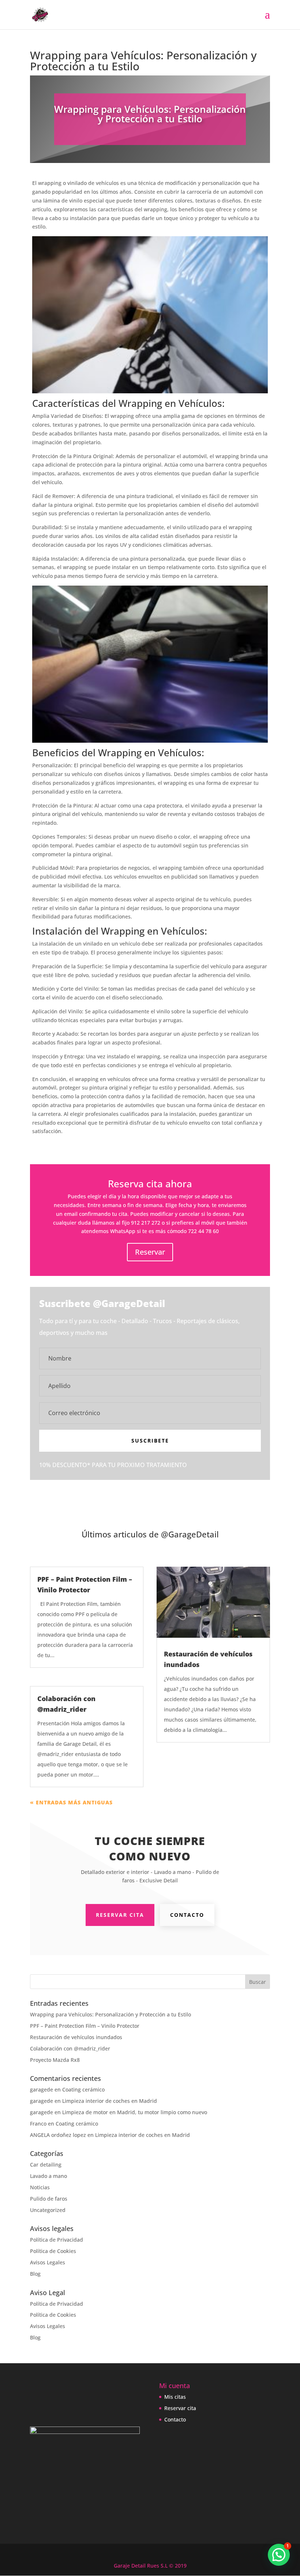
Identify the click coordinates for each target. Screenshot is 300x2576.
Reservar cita (120, 1915)
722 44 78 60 (203, 1231)
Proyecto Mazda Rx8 (55, 2060)
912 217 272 (146, 1223)
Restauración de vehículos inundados (76, 2037)
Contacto (187, 1915)
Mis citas (175, 2397)
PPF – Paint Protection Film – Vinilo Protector (85, 2026)
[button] (279, 2555)
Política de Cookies (53, 2251)
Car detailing (46, 2165)
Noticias (40, 2187)
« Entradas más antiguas (71, 1802)
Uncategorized (48, 2210)
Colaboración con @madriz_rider (70, 2048)
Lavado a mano (48, 2176)
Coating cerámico (83, 2089)
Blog (35, 2274)
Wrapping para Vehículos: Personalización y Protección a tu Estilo (110, 2014)
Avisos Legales (48, 2262)
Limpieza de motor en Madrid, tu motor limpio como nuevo (135, 2112)
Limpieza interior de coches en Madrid (110, 2101)
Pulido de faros (49, 2199)
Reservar (150, 1252)
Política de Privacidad (57, 2240)
